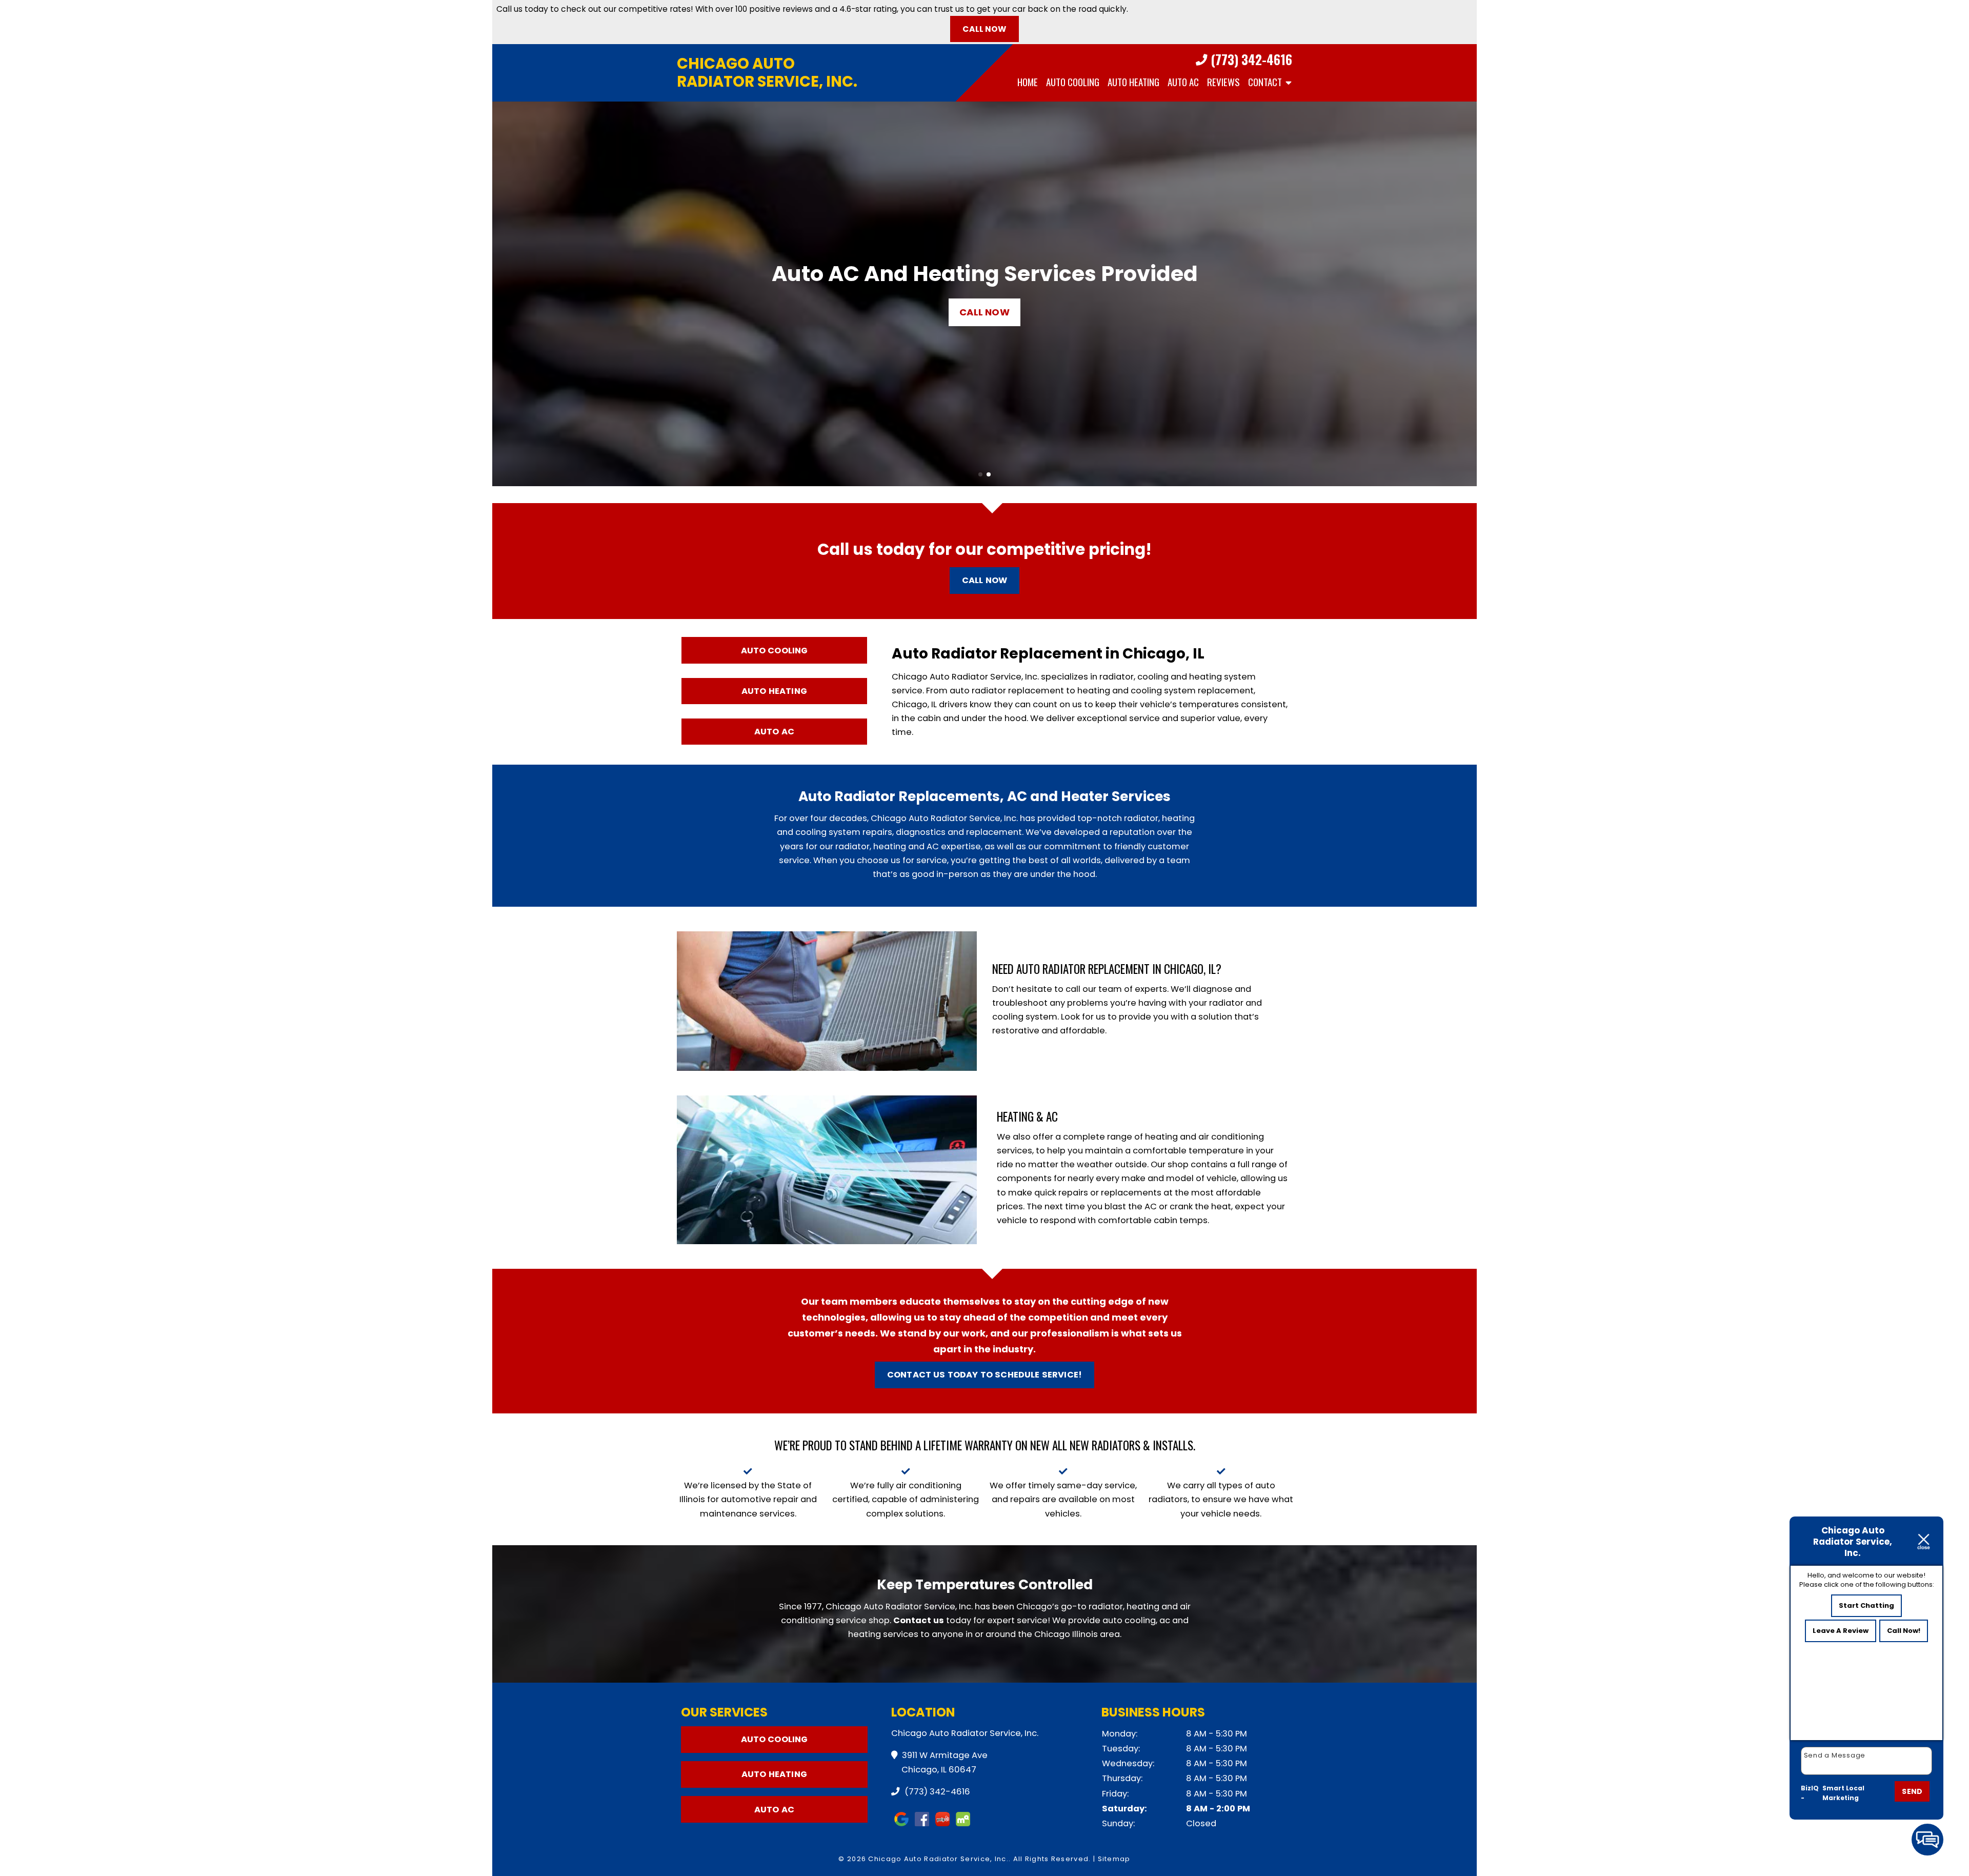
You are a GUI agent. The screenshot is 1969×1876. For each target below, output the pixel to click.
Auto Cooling (1073, 82)
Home (1028, 82)
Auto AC (1183, 82)
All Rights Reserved (1051, 1859)
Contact (1265, 82)
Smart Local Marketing (1843, 1793)
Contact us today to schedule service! (985, 1375)
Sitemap (1114, 1859)
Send (1912, 1791)
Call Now (984, 29)
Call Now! (1904, 1631)
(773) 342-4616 (1250, 60)
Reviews (1223, 82)
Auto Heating (1133, 82)
